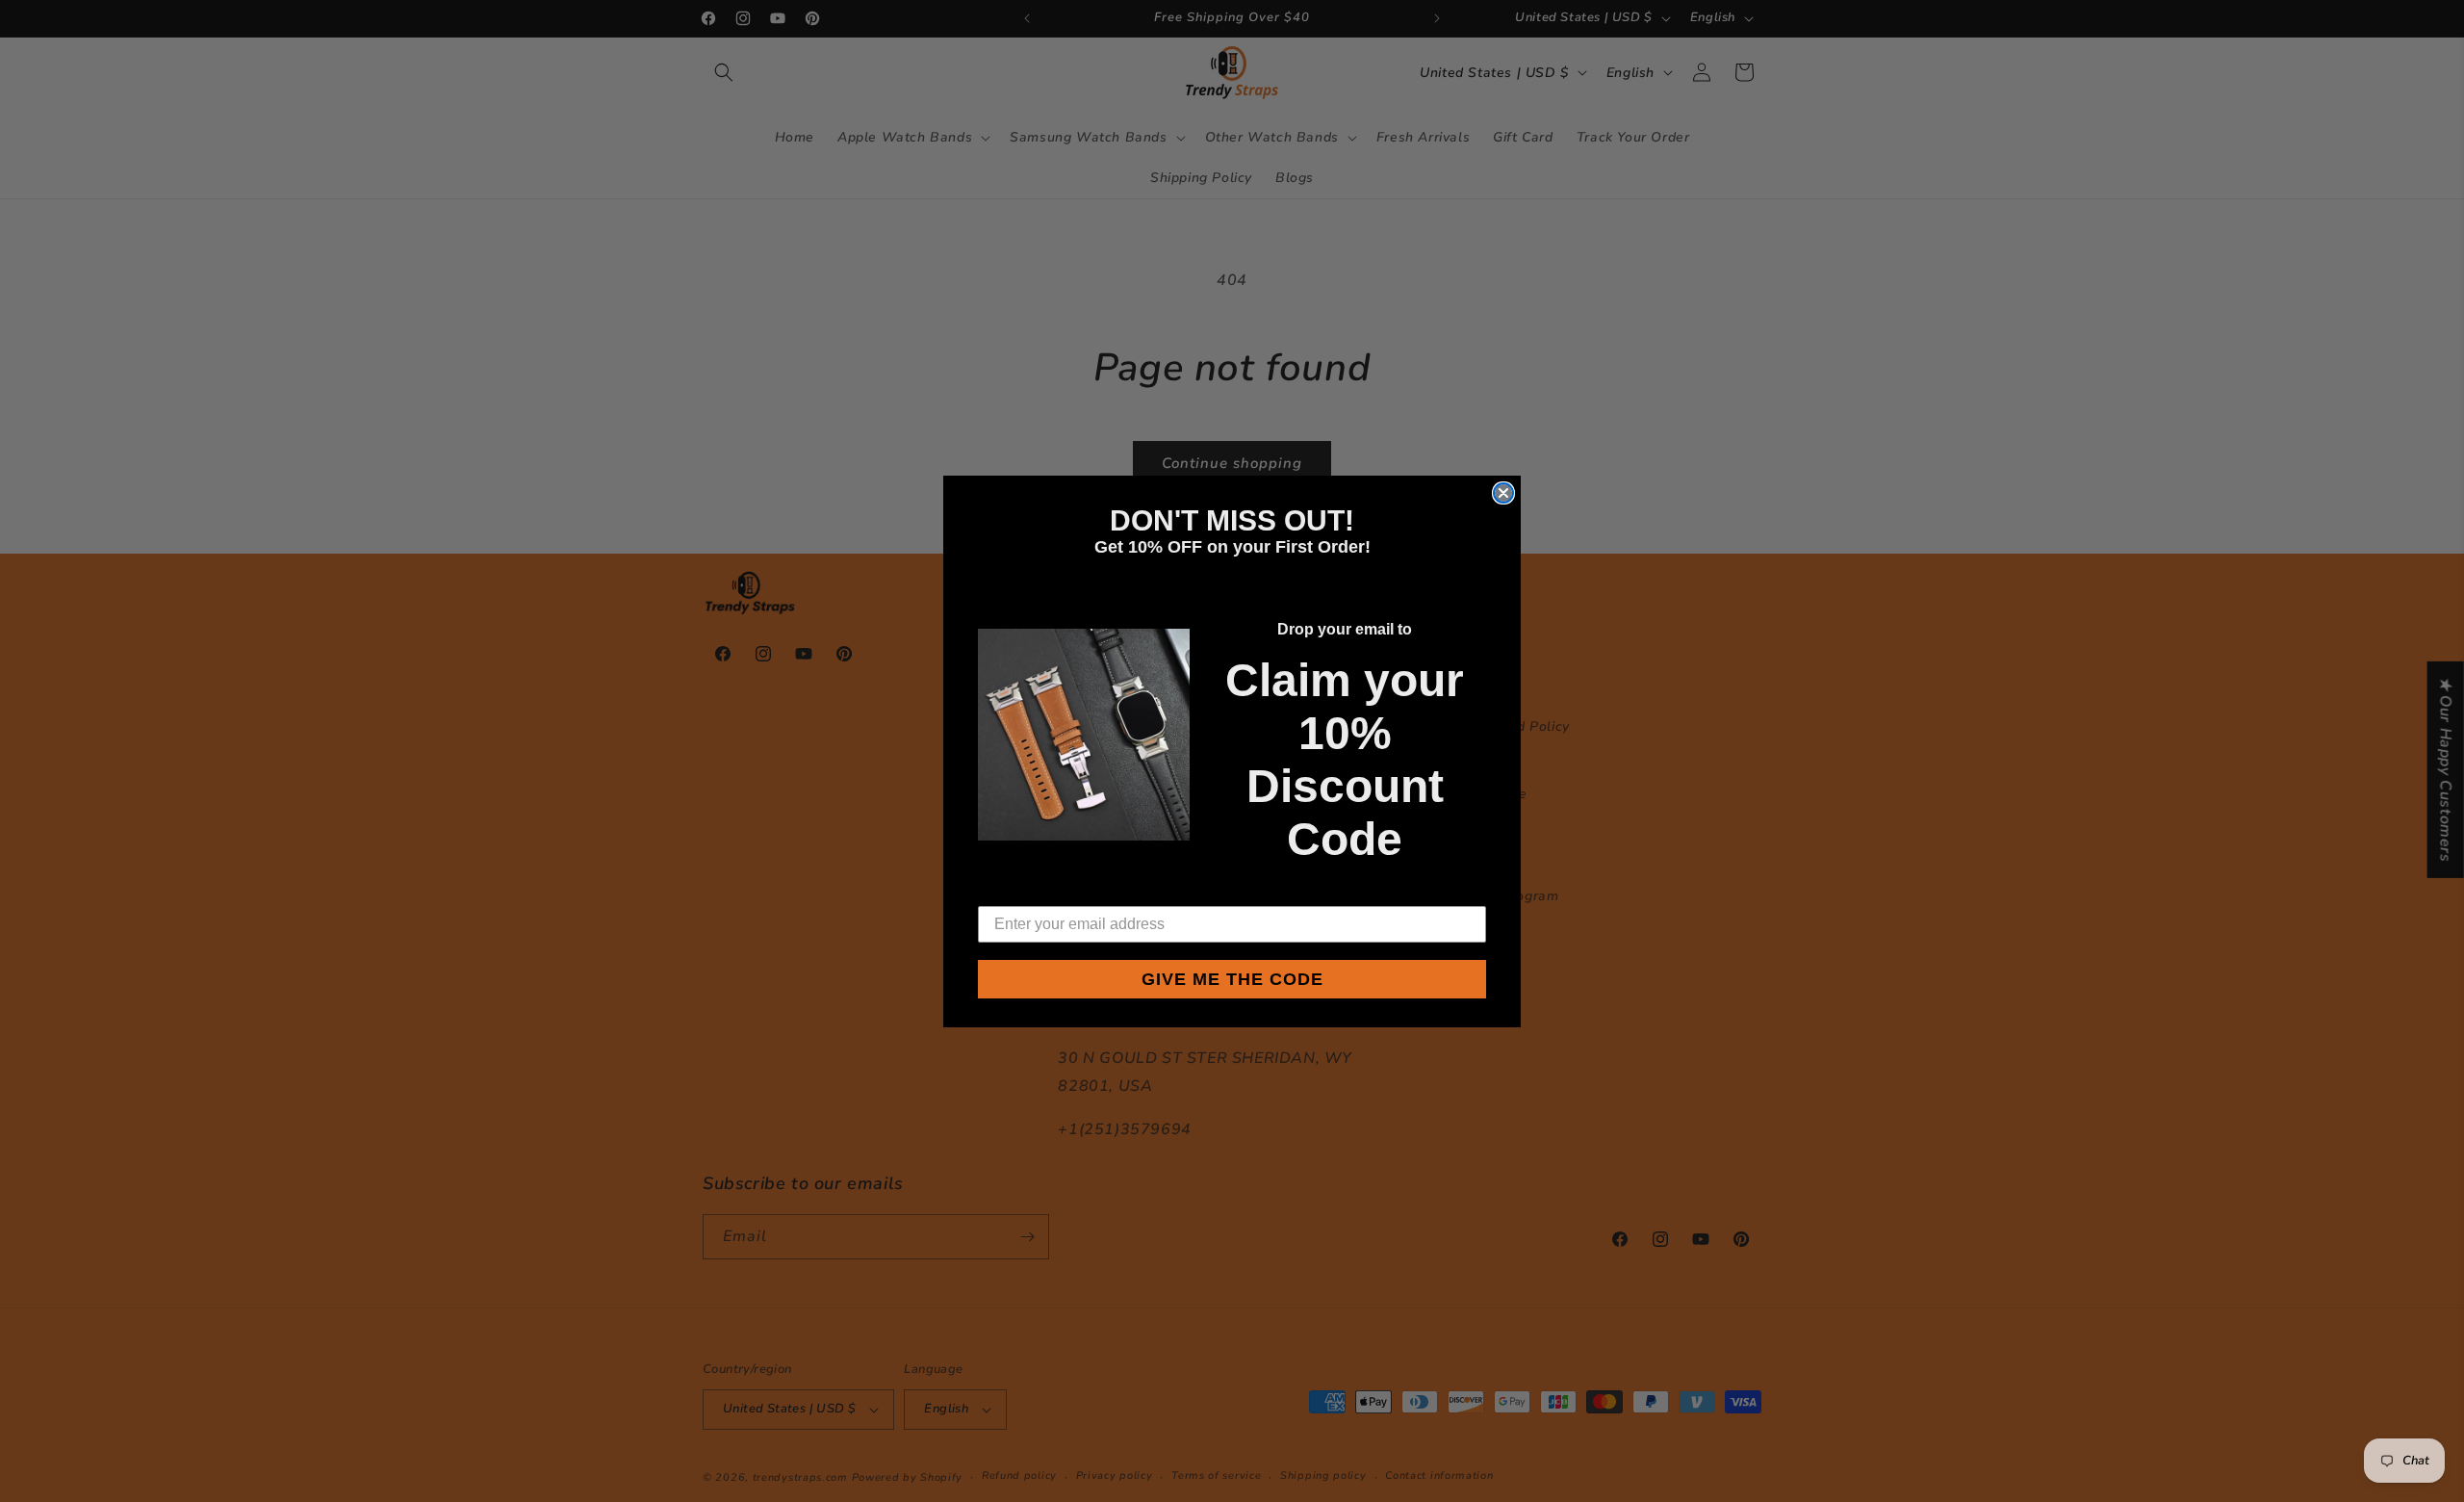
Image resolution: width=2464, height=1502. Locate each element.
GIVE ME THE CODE (1232, 979)
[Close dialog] (1503, 493)
